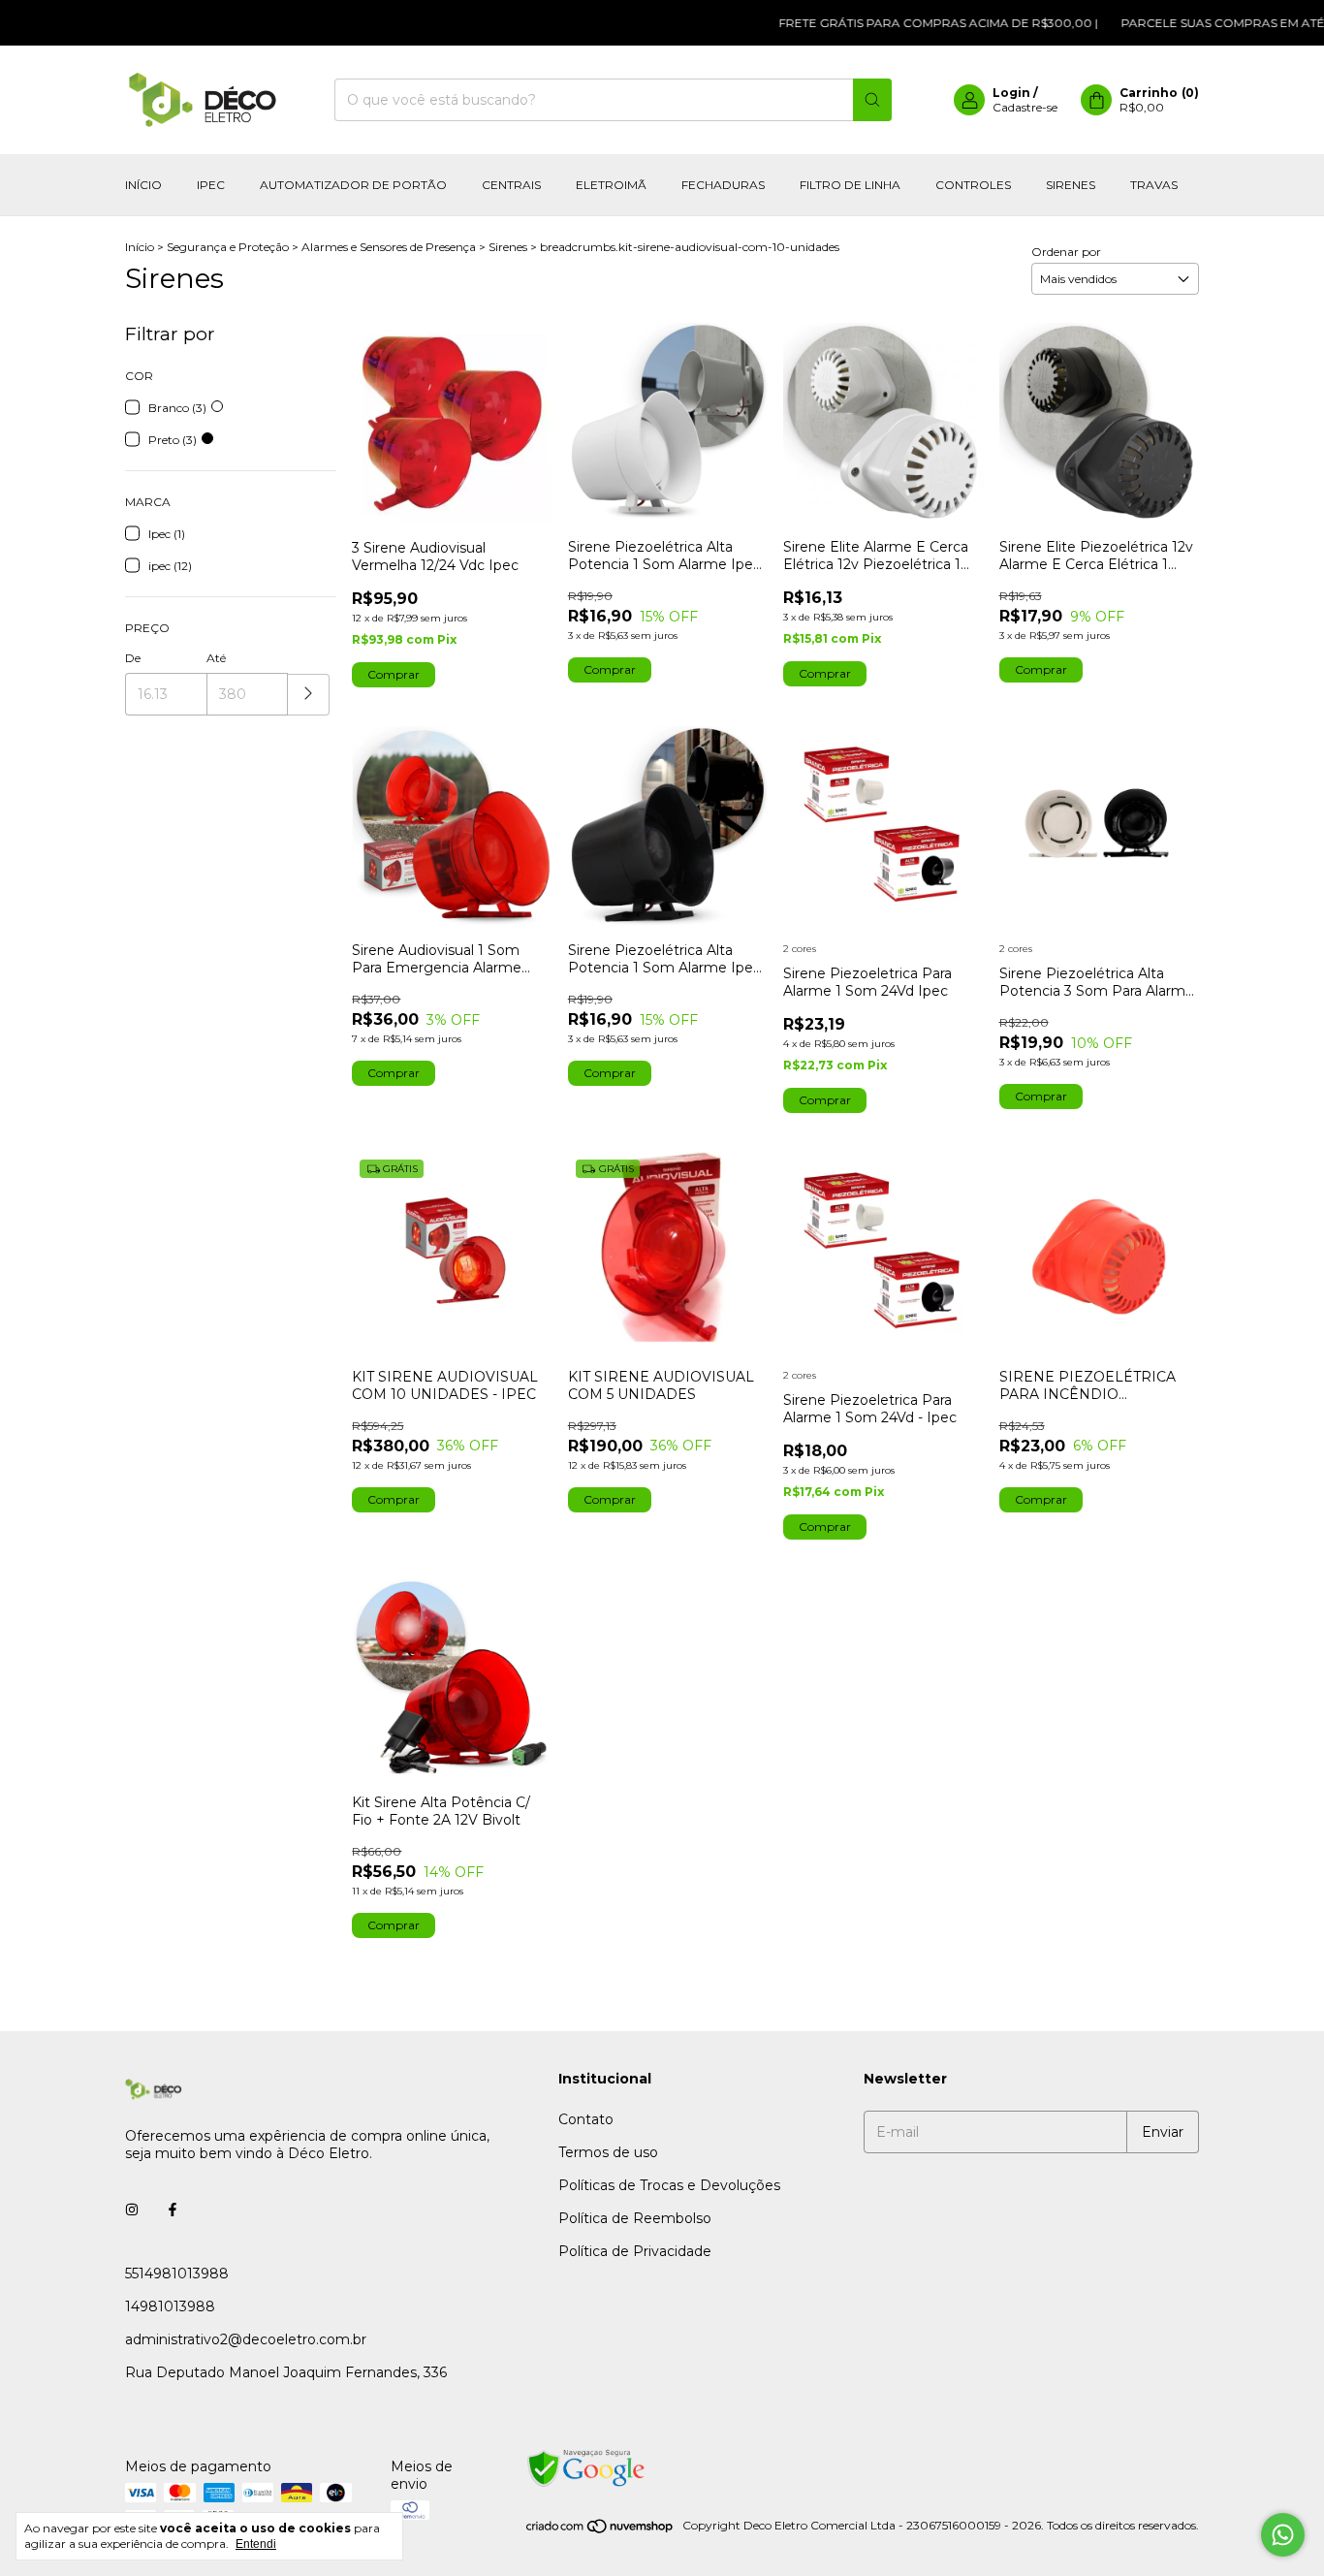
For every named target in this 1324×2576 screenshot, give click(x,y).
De (133, 658)
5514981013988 (177, 2274)
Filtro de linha (850, 185)
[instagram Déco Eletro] (132, 2210)
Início (143, 185)
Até (216, 658)
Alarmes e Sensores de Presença (389, 247)
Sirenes (1071, 185)
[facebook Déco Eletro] (173, 2210)
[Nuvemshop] (600, 2530)
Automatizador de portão (353, 185)
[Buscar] (872, 100)
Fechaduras (723, 185)
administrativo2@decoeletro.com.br (246, 2339)
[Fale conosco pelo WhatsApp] (1283, 2535)
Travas (1154, 185)
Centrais (511, 185)
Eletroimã (611, 185)
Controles (973, 185)
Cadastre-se (1025, 107)
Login (1011, 93)
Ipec (211, 185)
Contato (586, 2119)
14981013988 (170, 2306)
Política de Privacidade (635, 2251)
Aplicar (309, 695)
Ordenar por (1066, 252)
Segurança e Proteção (228, 247)
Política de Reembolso (635, 2218)
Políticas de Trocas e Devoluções (669, 2185)
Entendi (256, 2544)
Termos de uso (608, 2152)
